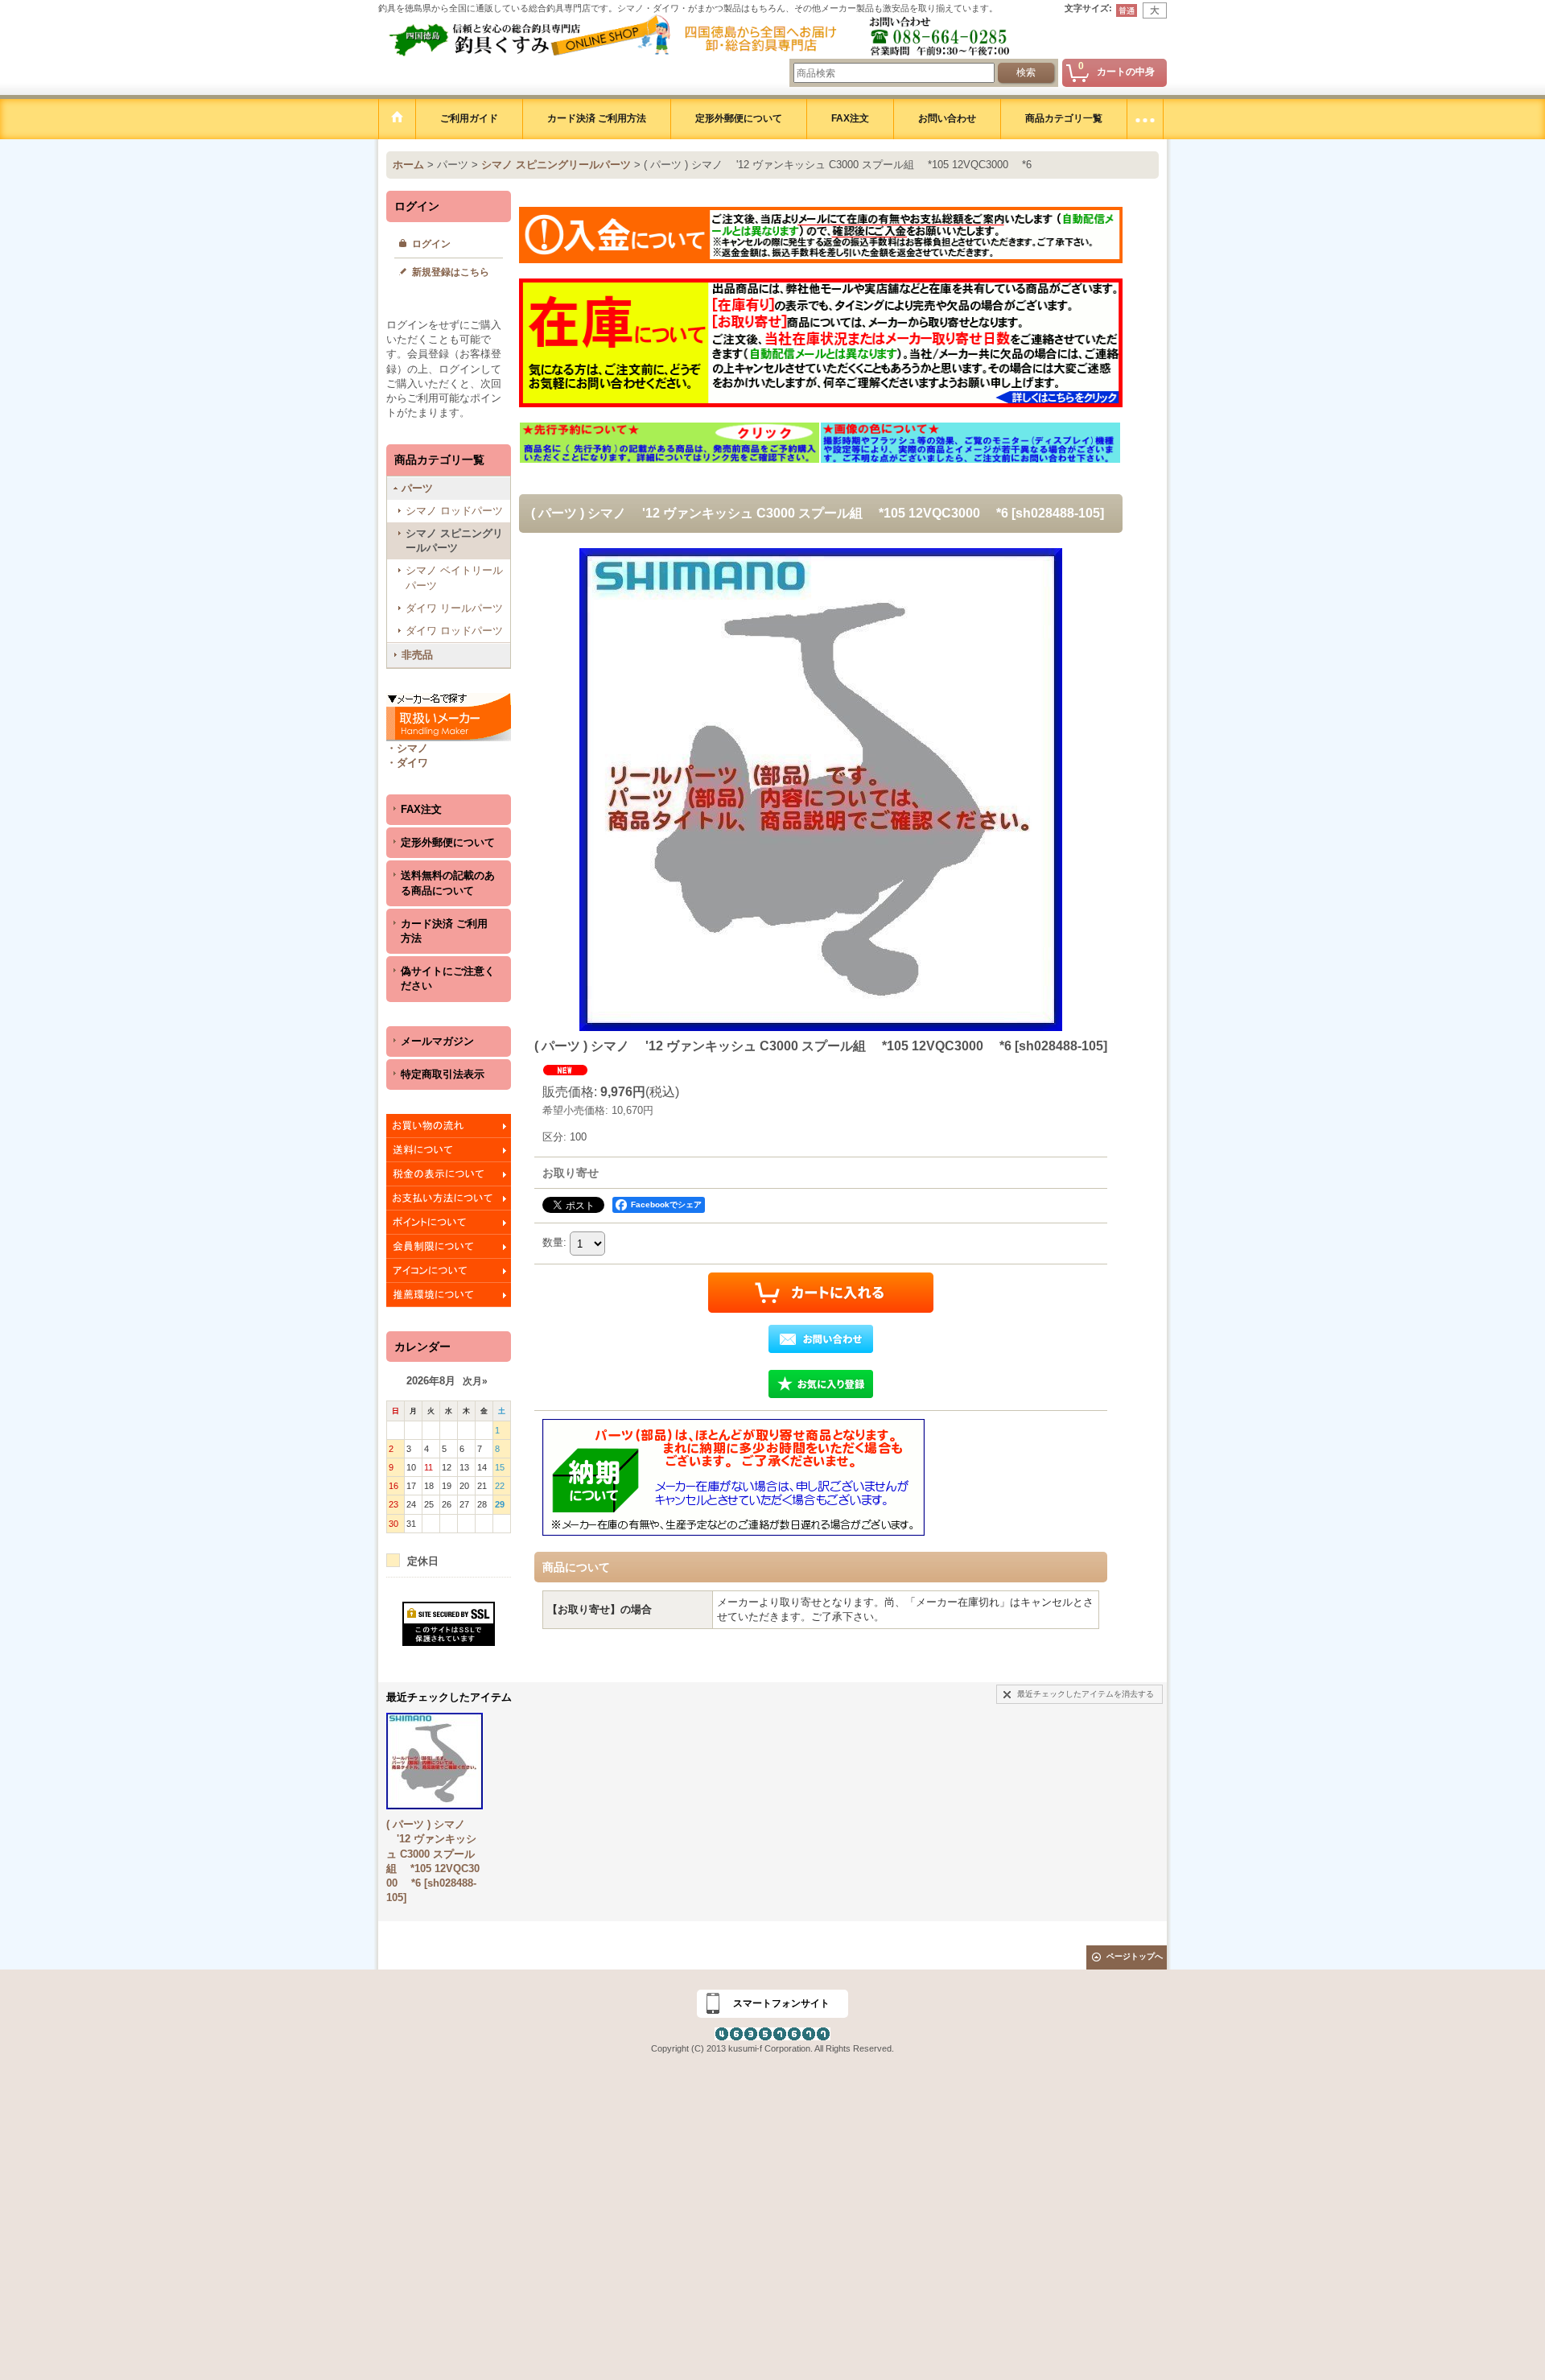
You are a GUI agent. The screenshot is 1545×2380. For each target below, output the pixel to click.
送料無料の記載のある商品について (448, 883)
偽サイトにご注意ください (448, 978)
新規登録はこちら (451, 272)
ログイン (431, 244)
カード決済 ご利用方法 (444, 931)
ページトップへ (1135, 1956)
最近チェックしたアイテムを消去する (1086, 1694)
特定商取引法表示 (443, 1074)
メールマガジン (437, 1041)
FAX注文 (421, 809)
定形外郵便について (448, 842)
